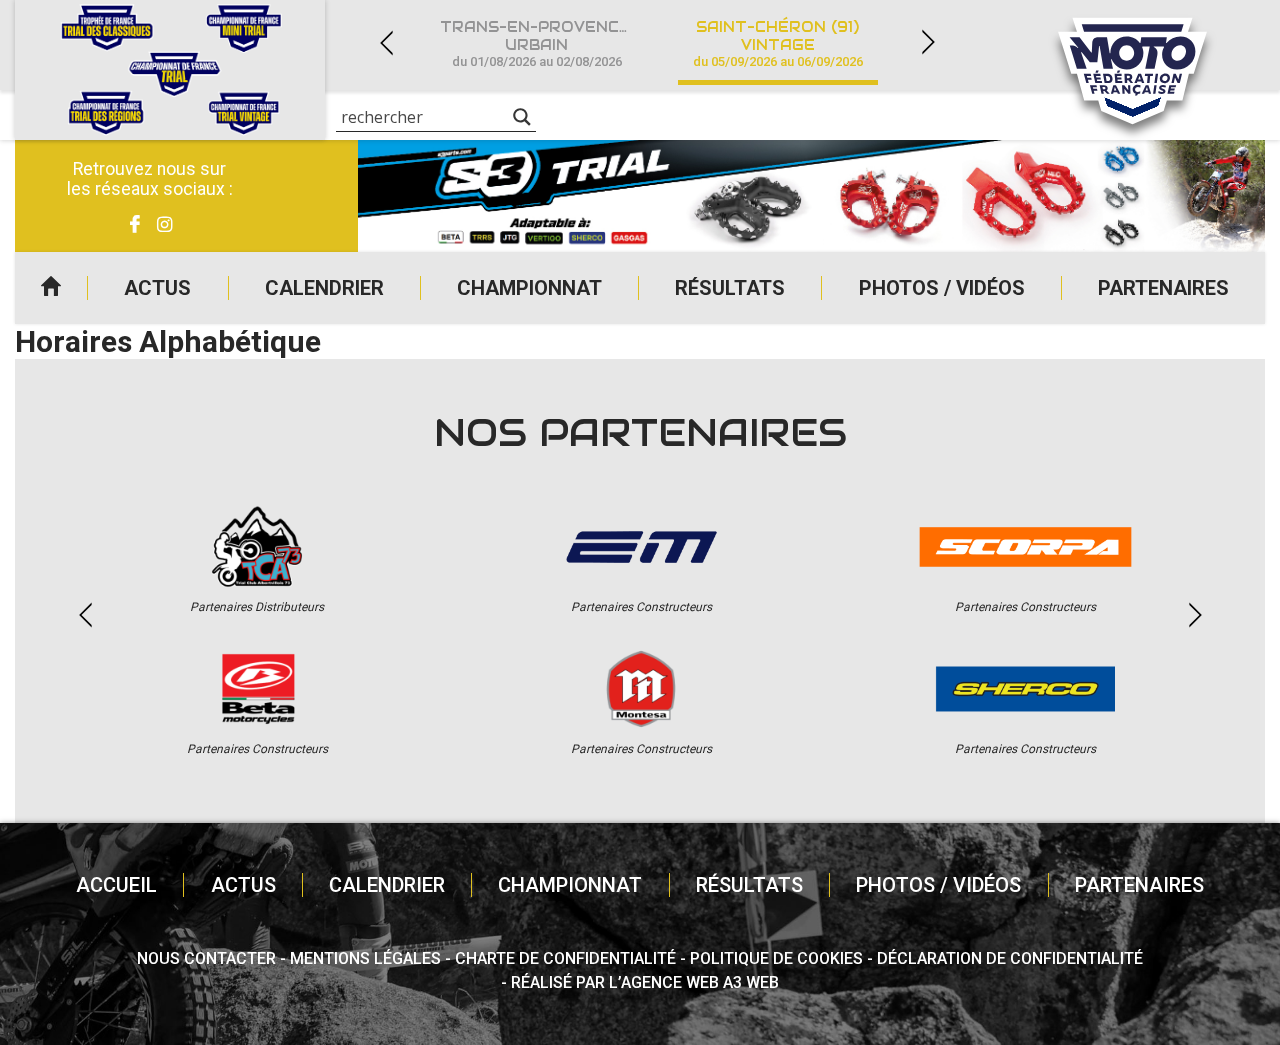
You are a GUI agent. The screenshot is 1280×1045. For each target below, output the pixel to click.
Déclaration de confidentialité (1010, 958)
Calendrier (324, 288)
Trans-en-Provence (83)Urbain (548, 43)
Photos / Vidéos (942, 288)
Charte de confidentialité (565, 958)
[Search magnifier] (522, 117)
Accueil (51, 288)
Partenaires (1163, 288)
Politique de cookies (776, 958)
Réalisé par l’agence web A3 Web (645, 982)
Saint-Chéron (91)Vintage (778, 43)
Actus (157, 288)
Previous (386, 42)
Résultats (730, 288)
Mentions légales (365, 958)
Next (928, 42)
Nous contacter (206, 958)
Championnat (529, 288)
